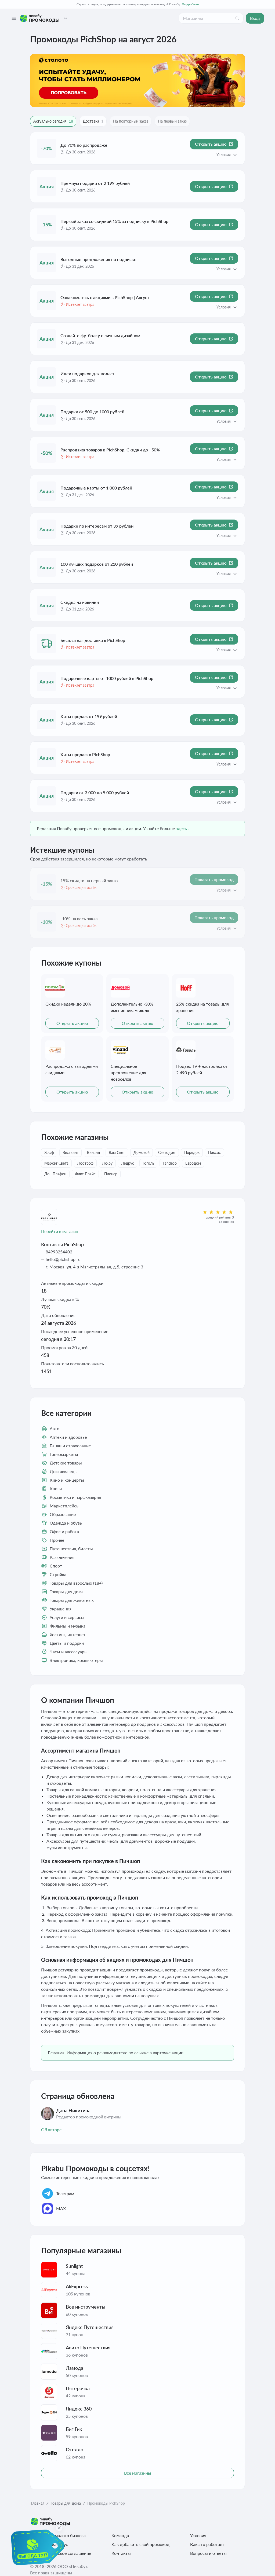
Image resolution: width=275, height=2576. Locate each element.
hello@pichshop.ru (63, 1259)
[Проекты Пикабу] (66, 18)
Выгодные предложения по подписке (98, 259)
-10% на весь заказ (79, 919)
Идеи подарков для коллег (88, 373)
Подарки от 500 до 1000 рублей (92, 412)
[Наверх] (260, 2565)
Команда (120, 2535)
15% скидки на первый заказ (89, 880)
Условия (198, 2535)
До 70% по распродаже (84, 145)
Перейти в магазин (60, 1231)
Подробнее (190, 4)
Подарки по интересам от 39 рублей (97, 526)
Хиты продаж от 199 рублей (89, 716)
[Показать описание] (235, 155)
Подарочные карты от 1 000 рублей (96, 488)
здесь (181, 828)
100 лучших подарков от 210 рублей (97, 564)
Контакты (121, 2553)
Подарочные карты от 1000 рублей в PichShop (107, 678)
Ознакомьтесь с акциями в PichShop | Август (105, 297)
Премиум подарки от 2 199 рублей (95, 183)
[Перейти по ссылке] (137, 80)
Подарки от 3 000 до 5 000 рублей (95, 792)
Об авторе (51, 2130)
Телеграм (65, 2193)
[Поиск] (237, 18)
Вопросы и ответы (208, 2553)
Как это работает (207, 2544)
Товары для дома (66, 2503)
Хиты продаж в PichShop (85, 754)
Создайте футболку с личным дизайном (100, 335)
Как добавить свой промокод (140, 2544)
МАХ (61, 2208)
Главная (38, 2503)
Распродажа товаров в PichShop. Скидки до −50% (110, 450)
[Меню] (14, 18)
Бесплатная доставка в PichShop (93, 640)
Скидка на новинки (80, 602)
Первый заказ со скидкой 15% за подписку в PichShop (114, 221)
